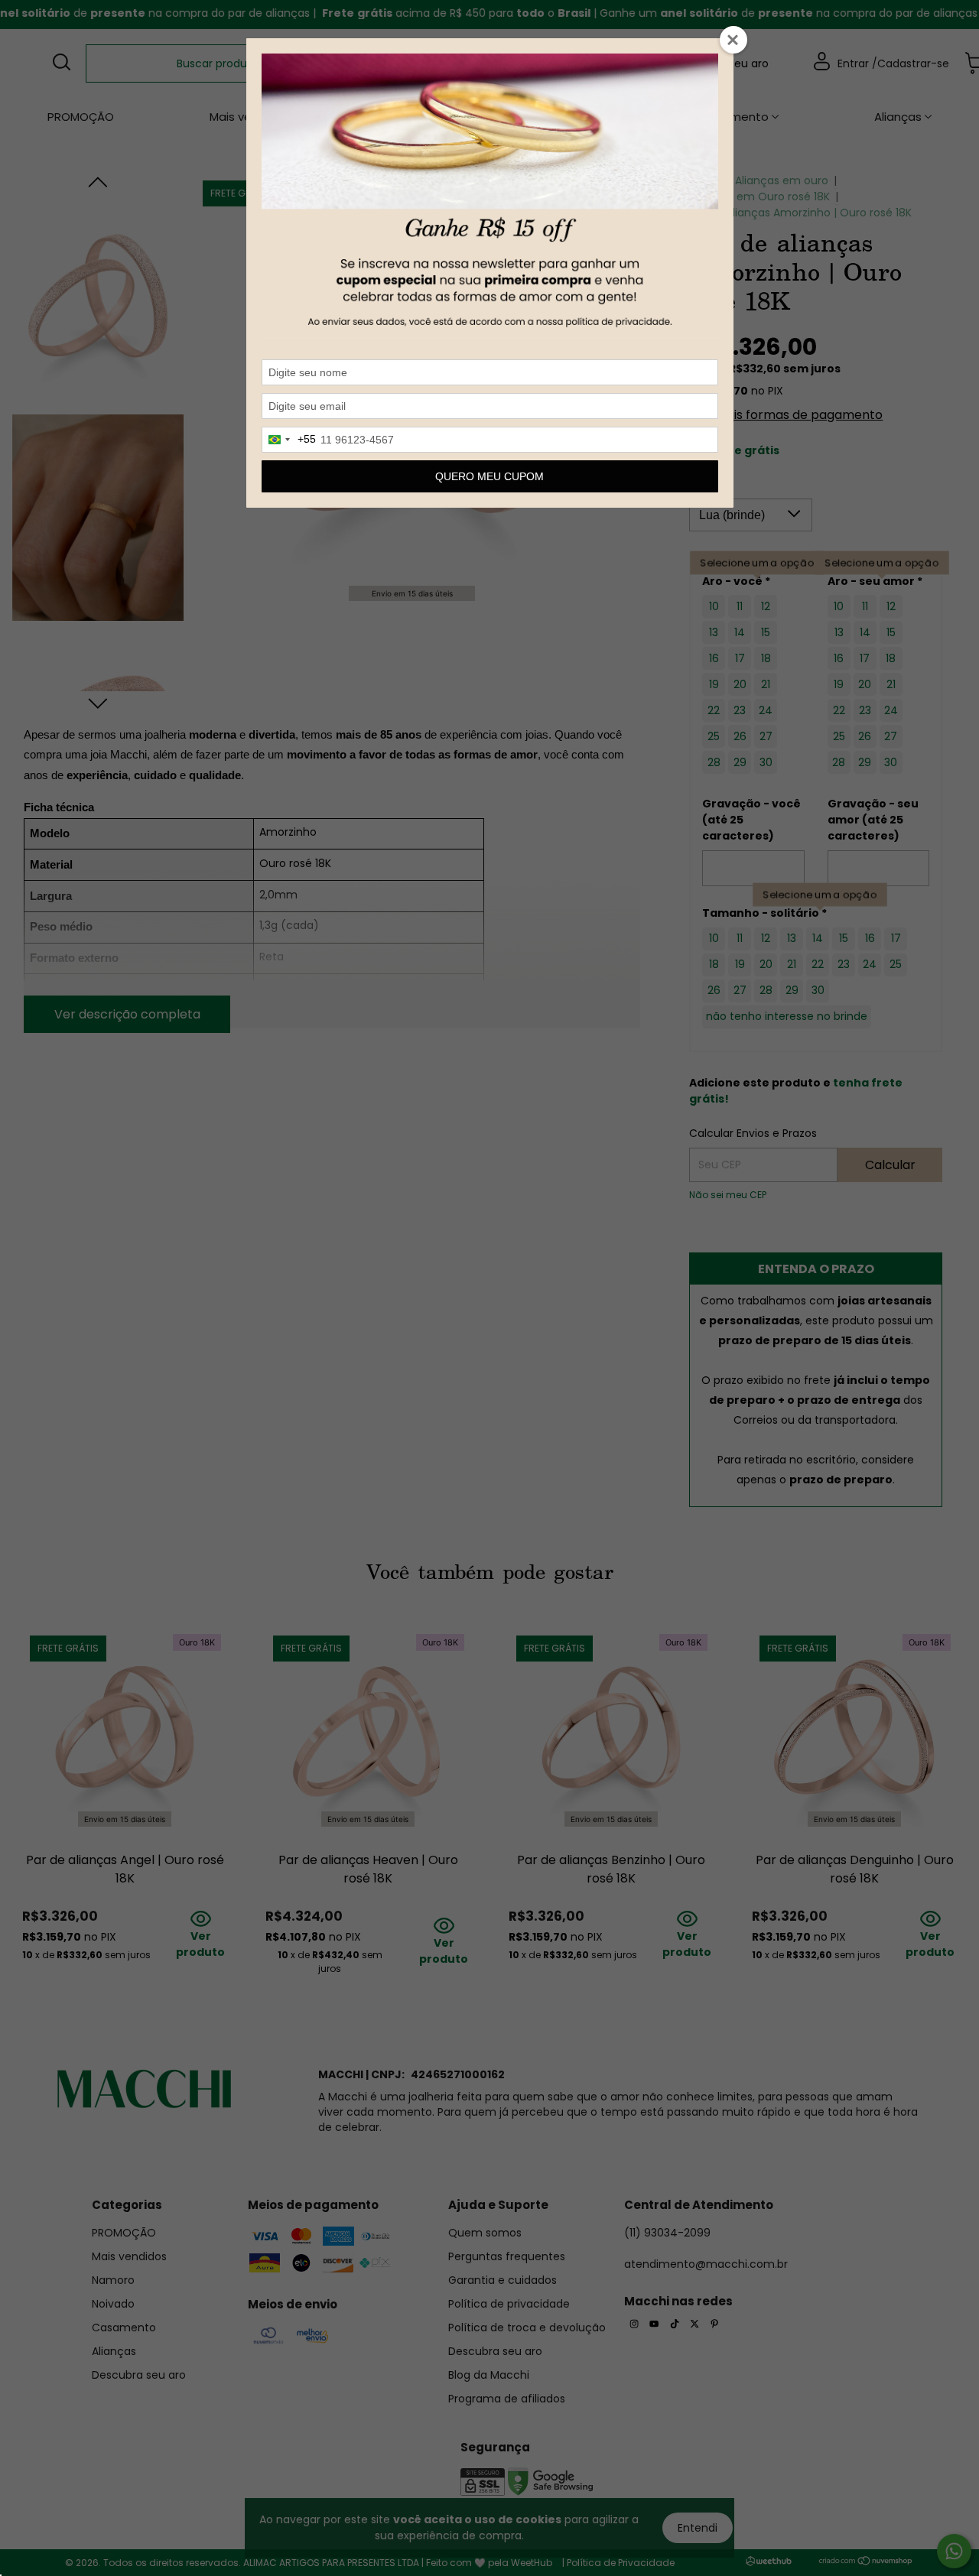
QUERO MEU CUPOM (489, 476)
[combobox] (289, 440)
